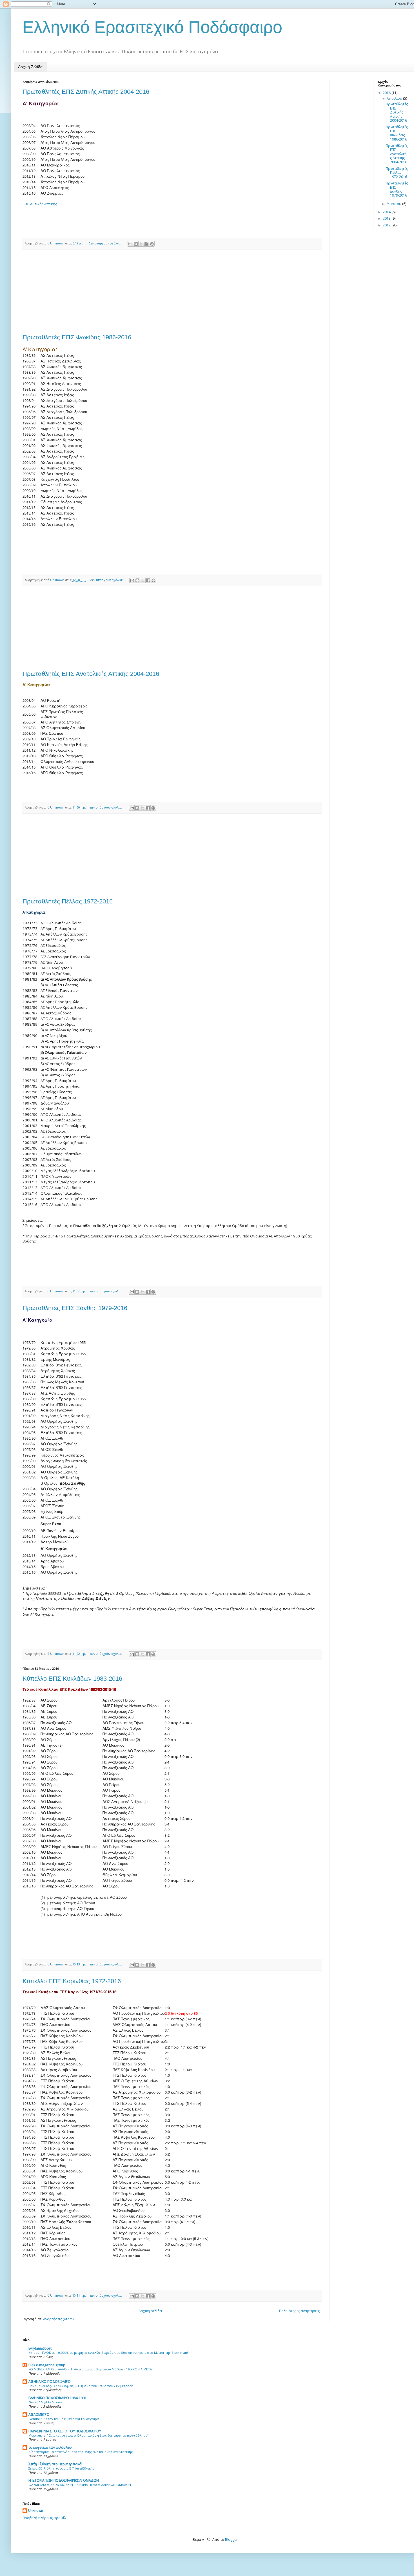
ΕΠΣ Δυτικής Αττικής (40, 204)
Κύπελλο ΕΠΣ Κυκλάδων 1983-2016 (72, 1679)
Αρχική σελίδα (150, 2311)
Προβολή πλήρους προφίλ (44, 2518)
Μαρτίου (394, 204)
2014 (387, 212)
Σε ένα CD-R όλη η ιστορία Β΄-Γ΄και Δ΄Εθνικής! (62, 2468)
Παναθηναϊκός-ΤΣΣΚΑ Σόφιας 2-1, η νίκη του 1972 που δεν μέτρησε (81, 2386)
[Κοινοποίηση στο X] (141, 244)
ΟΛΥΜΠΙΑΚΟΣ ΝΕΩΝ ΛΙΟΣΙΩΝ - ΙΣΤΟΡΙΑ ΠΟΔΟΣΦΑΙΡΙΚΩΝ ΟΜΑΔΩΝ (80, 2485)
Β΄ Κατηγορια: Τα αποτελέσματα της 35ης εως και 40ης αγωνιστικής (81, 2452)
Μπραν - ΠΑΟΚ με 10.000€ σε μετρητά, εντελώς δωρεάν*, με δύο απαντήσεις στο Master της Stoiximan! (108, 2353)
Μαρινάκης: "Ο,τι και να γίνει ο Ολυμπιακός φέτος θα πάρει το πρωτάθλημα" (89, 2435)
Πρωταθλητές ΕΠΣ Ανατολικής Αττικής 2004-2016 (91, 674)
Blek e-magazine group (47, 2365)
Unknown (36, 2511)
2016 (387, 93)
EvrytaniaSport (40, 2348)
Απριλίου (395, 98)
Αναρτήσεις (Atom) (58, 2319)
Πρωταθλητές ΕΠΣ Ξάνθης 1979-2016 (75, 1308)
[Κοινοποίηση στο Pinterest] (152, 244)
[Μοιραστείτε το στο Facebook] (146, 244)
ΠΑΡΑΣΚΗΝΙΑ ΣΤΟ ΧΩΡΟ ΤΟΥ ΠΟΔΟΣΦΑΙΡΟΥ (65, 2431)
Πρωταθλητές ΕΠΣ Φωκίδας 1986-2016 (77, 337)
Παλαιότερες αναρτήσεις (299, 2311)
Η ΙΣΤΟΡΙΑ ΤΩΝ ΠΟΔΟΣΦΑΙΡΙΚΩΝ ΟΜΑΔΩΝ (64, 2480)
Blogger (231, 2540)
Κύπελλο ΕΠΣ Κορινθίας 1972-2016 (72, 1981)
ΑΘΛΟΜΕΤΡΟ (39, 2414)
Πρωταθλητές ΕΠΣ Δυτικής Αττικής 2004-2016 (86, 92)
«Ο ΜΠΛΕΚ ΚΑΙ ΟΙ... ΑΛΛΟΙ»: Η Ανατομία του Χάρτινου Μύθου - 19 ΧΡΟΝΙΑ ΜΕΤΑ (90, 2369)
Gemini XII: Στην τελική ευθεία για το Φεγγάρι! (64, 2419)
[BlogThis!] (136, 244)
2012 (387, 225)
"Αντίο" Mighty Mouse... (47, 2402)
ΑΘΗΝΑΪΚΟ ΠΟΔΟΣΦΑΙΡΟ (50, 2382)
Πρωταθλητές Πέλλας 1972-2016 (68, 901)
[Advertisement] (172, 292)
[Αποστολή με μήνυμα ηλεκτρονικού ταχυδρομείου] (130, 244)
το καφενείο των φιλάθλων (50, 2447)
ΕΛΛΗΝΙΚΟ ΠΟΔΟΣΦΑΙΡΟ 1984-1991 (58, 2398)
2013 (387, 218)
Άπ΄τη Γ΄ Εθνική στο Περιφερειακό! (55, 2464)
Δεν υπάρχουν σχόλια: (105, 243)
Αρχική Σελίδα (30, 67)
